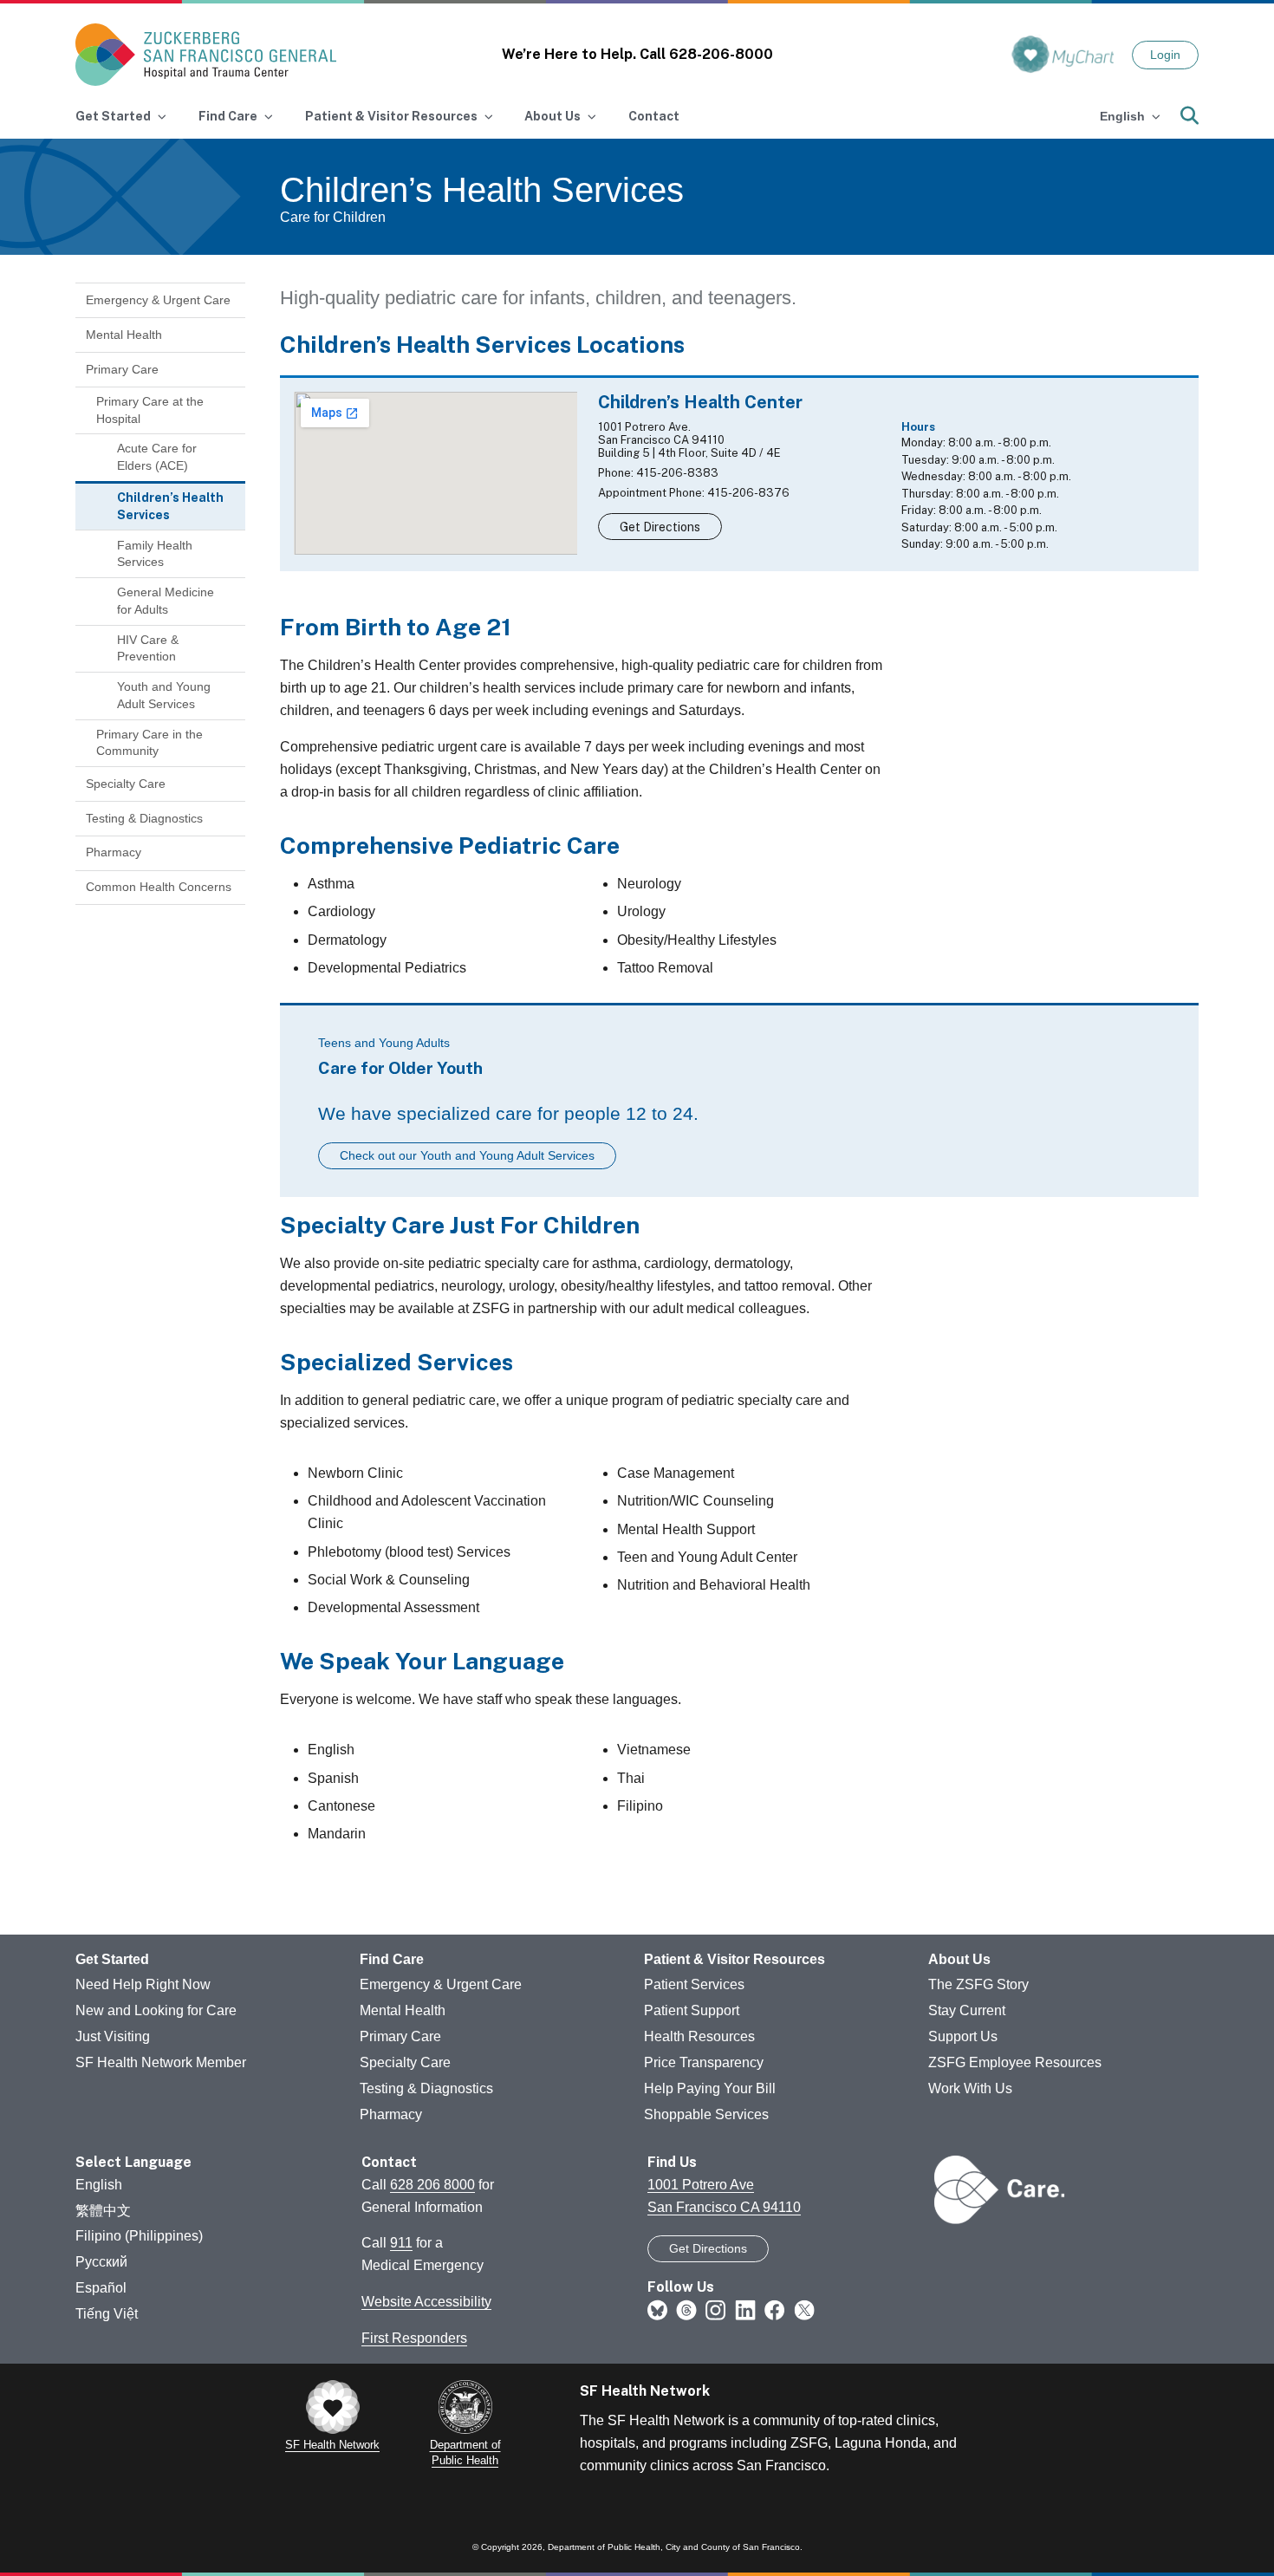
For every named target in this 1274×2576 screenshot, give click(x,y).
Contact (654, 116)
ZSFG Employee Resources (1015, 2062)
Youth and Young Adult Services (164, 695)
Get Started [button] (113, 116)
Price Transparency (704, 2062)
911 (401, 2243)
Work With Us (970, 2088)
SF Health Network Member (161, 2062)
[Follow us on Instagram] (716, 2310)
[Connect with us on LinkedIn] (745, 2310)
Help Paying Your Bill (710, 2088)
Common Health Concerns (159, 887)
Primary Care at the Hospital (150, 410)
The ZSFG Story (978, 1984)
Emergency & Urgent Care (158, 300)
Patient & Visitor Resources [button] (391, 116)
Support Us (963, 2036)
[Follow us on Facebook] (775, 2310)
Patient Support (692, 2010)
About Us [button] (552, 116)
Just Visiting (113, 2036)
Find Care (392, 1959)
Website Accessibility (426, 2302)
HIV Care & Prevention (148, 648)
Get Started (112, 1959)
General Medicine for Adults (166, 601)
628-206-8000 (721, 54)
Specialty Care (126, 784)
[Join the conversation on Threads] (686, 2310)
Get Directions (660, 527)
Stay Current (967, 2010)
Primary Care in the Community (149, 743)
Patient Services (694, 1984)
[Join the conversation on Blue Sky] (657, 2310)
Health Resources (699, 2036)
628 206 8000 (432, 2185)
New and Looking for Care (156, 2010)
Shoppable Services (706, 2114)
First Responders (414, 2338)
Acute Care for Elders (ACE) (157, 457)
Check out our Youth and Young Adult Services (467, 1155)
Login (1165, 55)
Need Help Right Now (143, 1984)
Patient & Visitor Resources (734, 1959)
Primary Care (122, 369)
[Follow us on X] (804, 2310)
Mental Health (124, 335)
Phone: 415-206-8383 (658, 473)
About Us (959, 1959)
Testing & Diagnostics (144, 818)
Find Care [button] (228, 116)
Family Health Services (155, 554)
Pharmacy (114, 852)
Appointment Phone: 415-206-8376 (694, 493)
